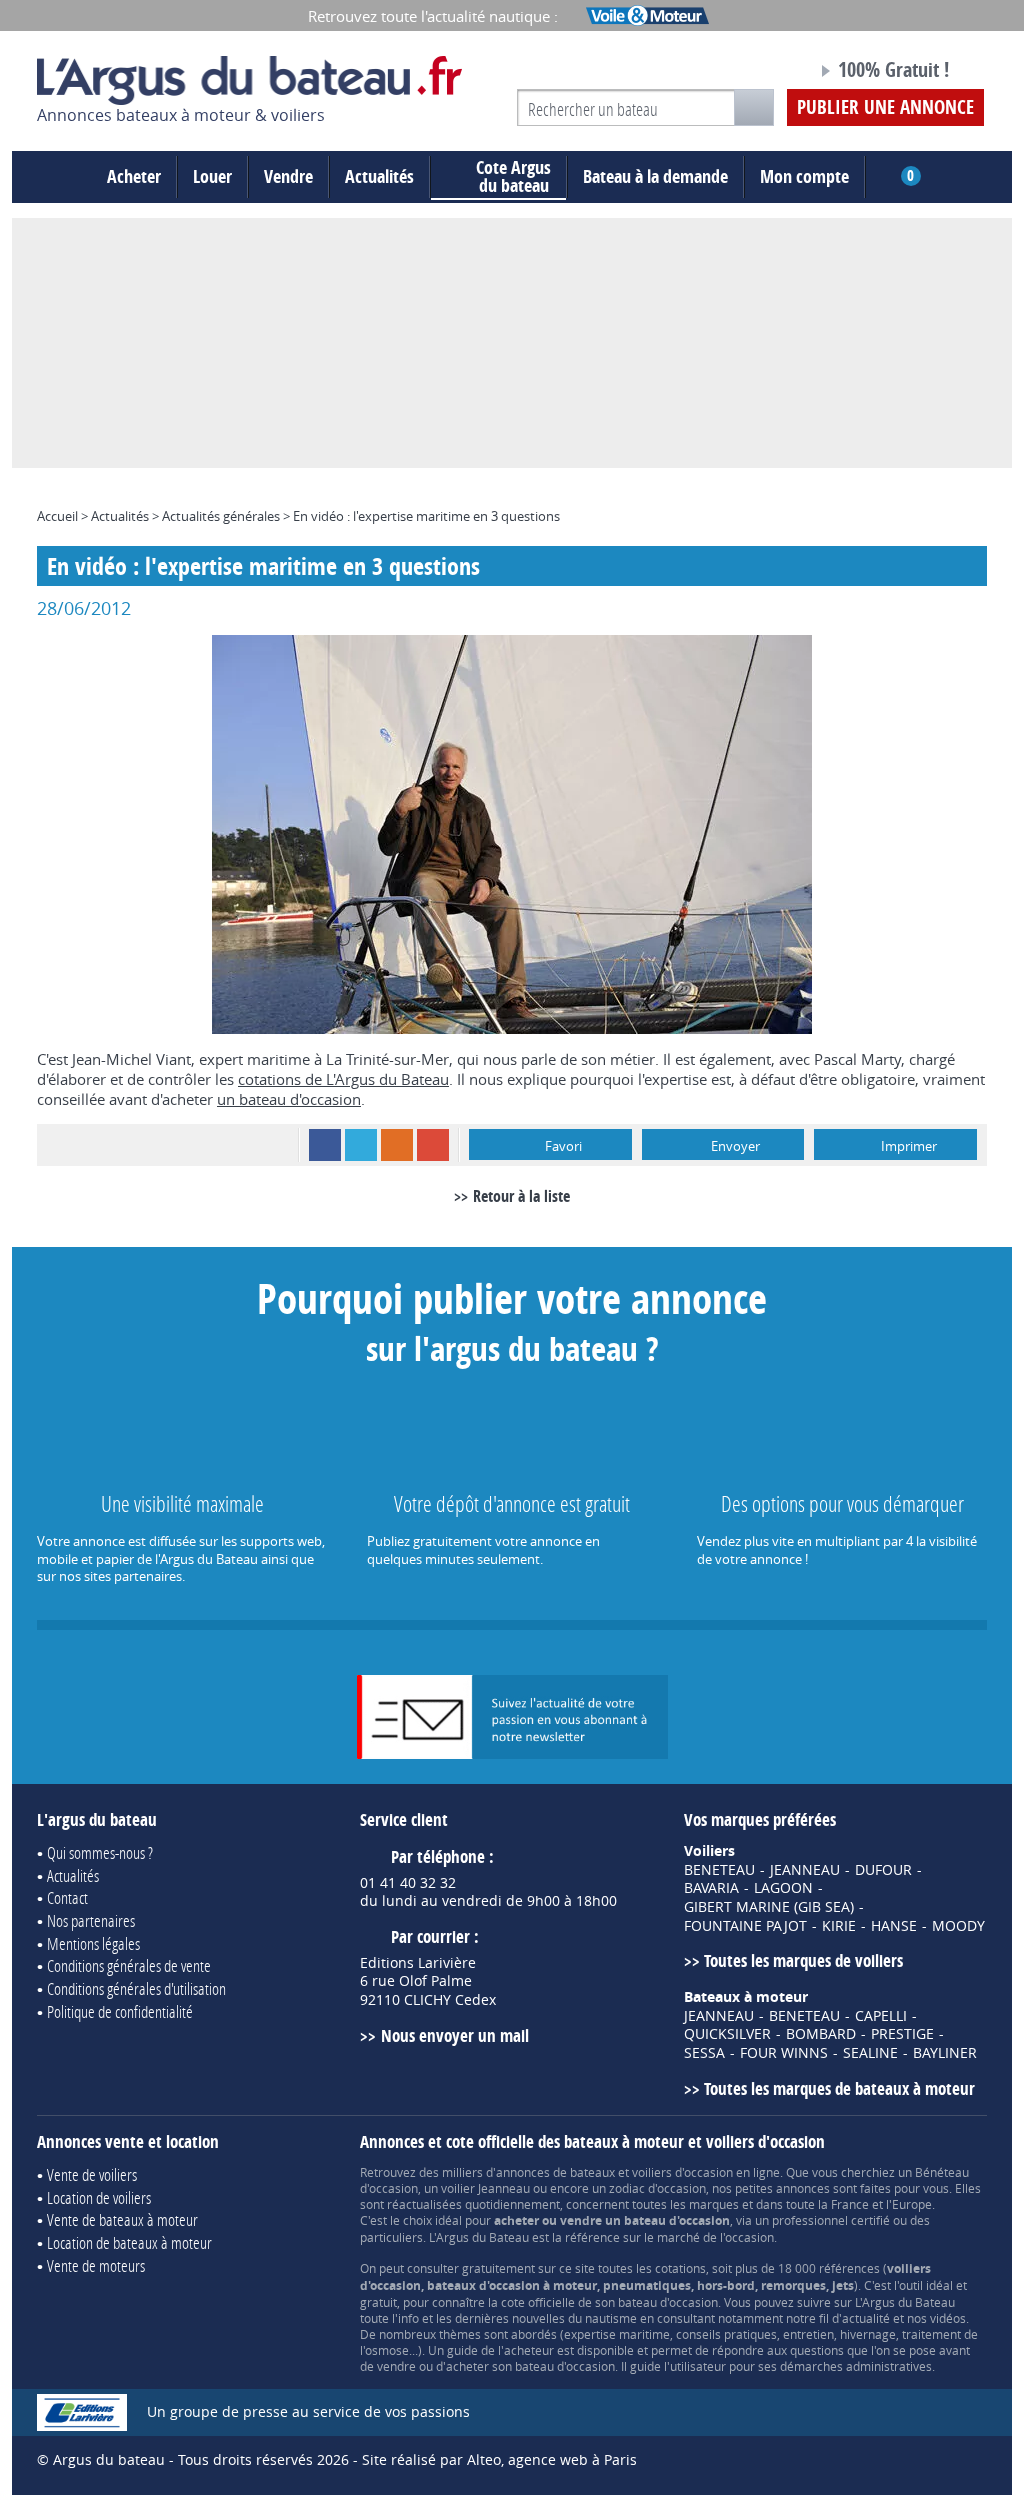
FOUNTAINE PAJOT (745, 1926)
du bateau (513, 177)
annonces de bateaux (555, 2172)
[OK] (754, 107)
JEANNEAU (805, 1870)
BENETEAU (719, 1870)
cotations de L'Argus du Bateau (343, 1079)
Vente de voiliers (92, 2174)
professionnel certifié (831, 2220)
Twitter (361, 1145)
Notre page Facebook (764, 73)
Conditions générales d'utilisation (136, 1988)
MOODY (958, 1926)
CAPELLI (881, 2016)
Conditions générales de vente (129, 1965)
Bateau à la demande (655, 176)
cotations (680, 2268)
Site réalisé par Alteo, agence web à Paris (499, 2459)
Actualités (379, 176)
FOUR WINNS (784, 2053)
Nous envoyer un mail (454, 2035)
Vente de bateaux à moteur (122, 2219)
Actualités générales (221, 516)
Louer (212, 176)
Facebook (325, 1145)
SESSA (704, 2053)
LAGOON (783, 1888)
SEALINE (870, 2053)
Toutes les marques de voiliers (803, 1960)
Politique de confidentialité (120, 2011)
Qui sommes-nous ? (100, 1852)
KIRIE (839, 1926)
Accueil (57, 516)
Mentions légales (93, 1943)
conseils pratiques (726, 2334)
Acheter (134, 176)
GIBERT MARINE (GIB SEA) (769, 1907)
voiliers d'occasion (682, 2172)
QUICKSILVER (727, 2034)
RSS (397, 1145)
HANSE (894, 1926)
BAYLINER (945, 2053)
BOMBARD (821, 2034)
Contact (67, 1897)
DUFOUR (883, 1870)
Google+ (433, 1145)
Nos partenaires (91, 1920)
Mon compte (804, 176)
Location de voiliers (99, 2197)
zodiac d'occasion (657, 2188)
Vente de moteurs (96, 2265)
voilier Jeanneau (485, 2188)
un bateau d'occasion (289, 1099)
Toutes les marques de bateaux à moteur (839, 2088)
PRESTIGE (902, 2034)
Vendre (288, 176)
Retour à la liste (521, 1196)
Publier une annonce (885, 107)
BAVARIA (711, 1888)
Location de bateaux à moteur (129, 2242)
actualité (866, 2318)
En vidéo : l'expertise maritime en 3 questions (426, 516)
